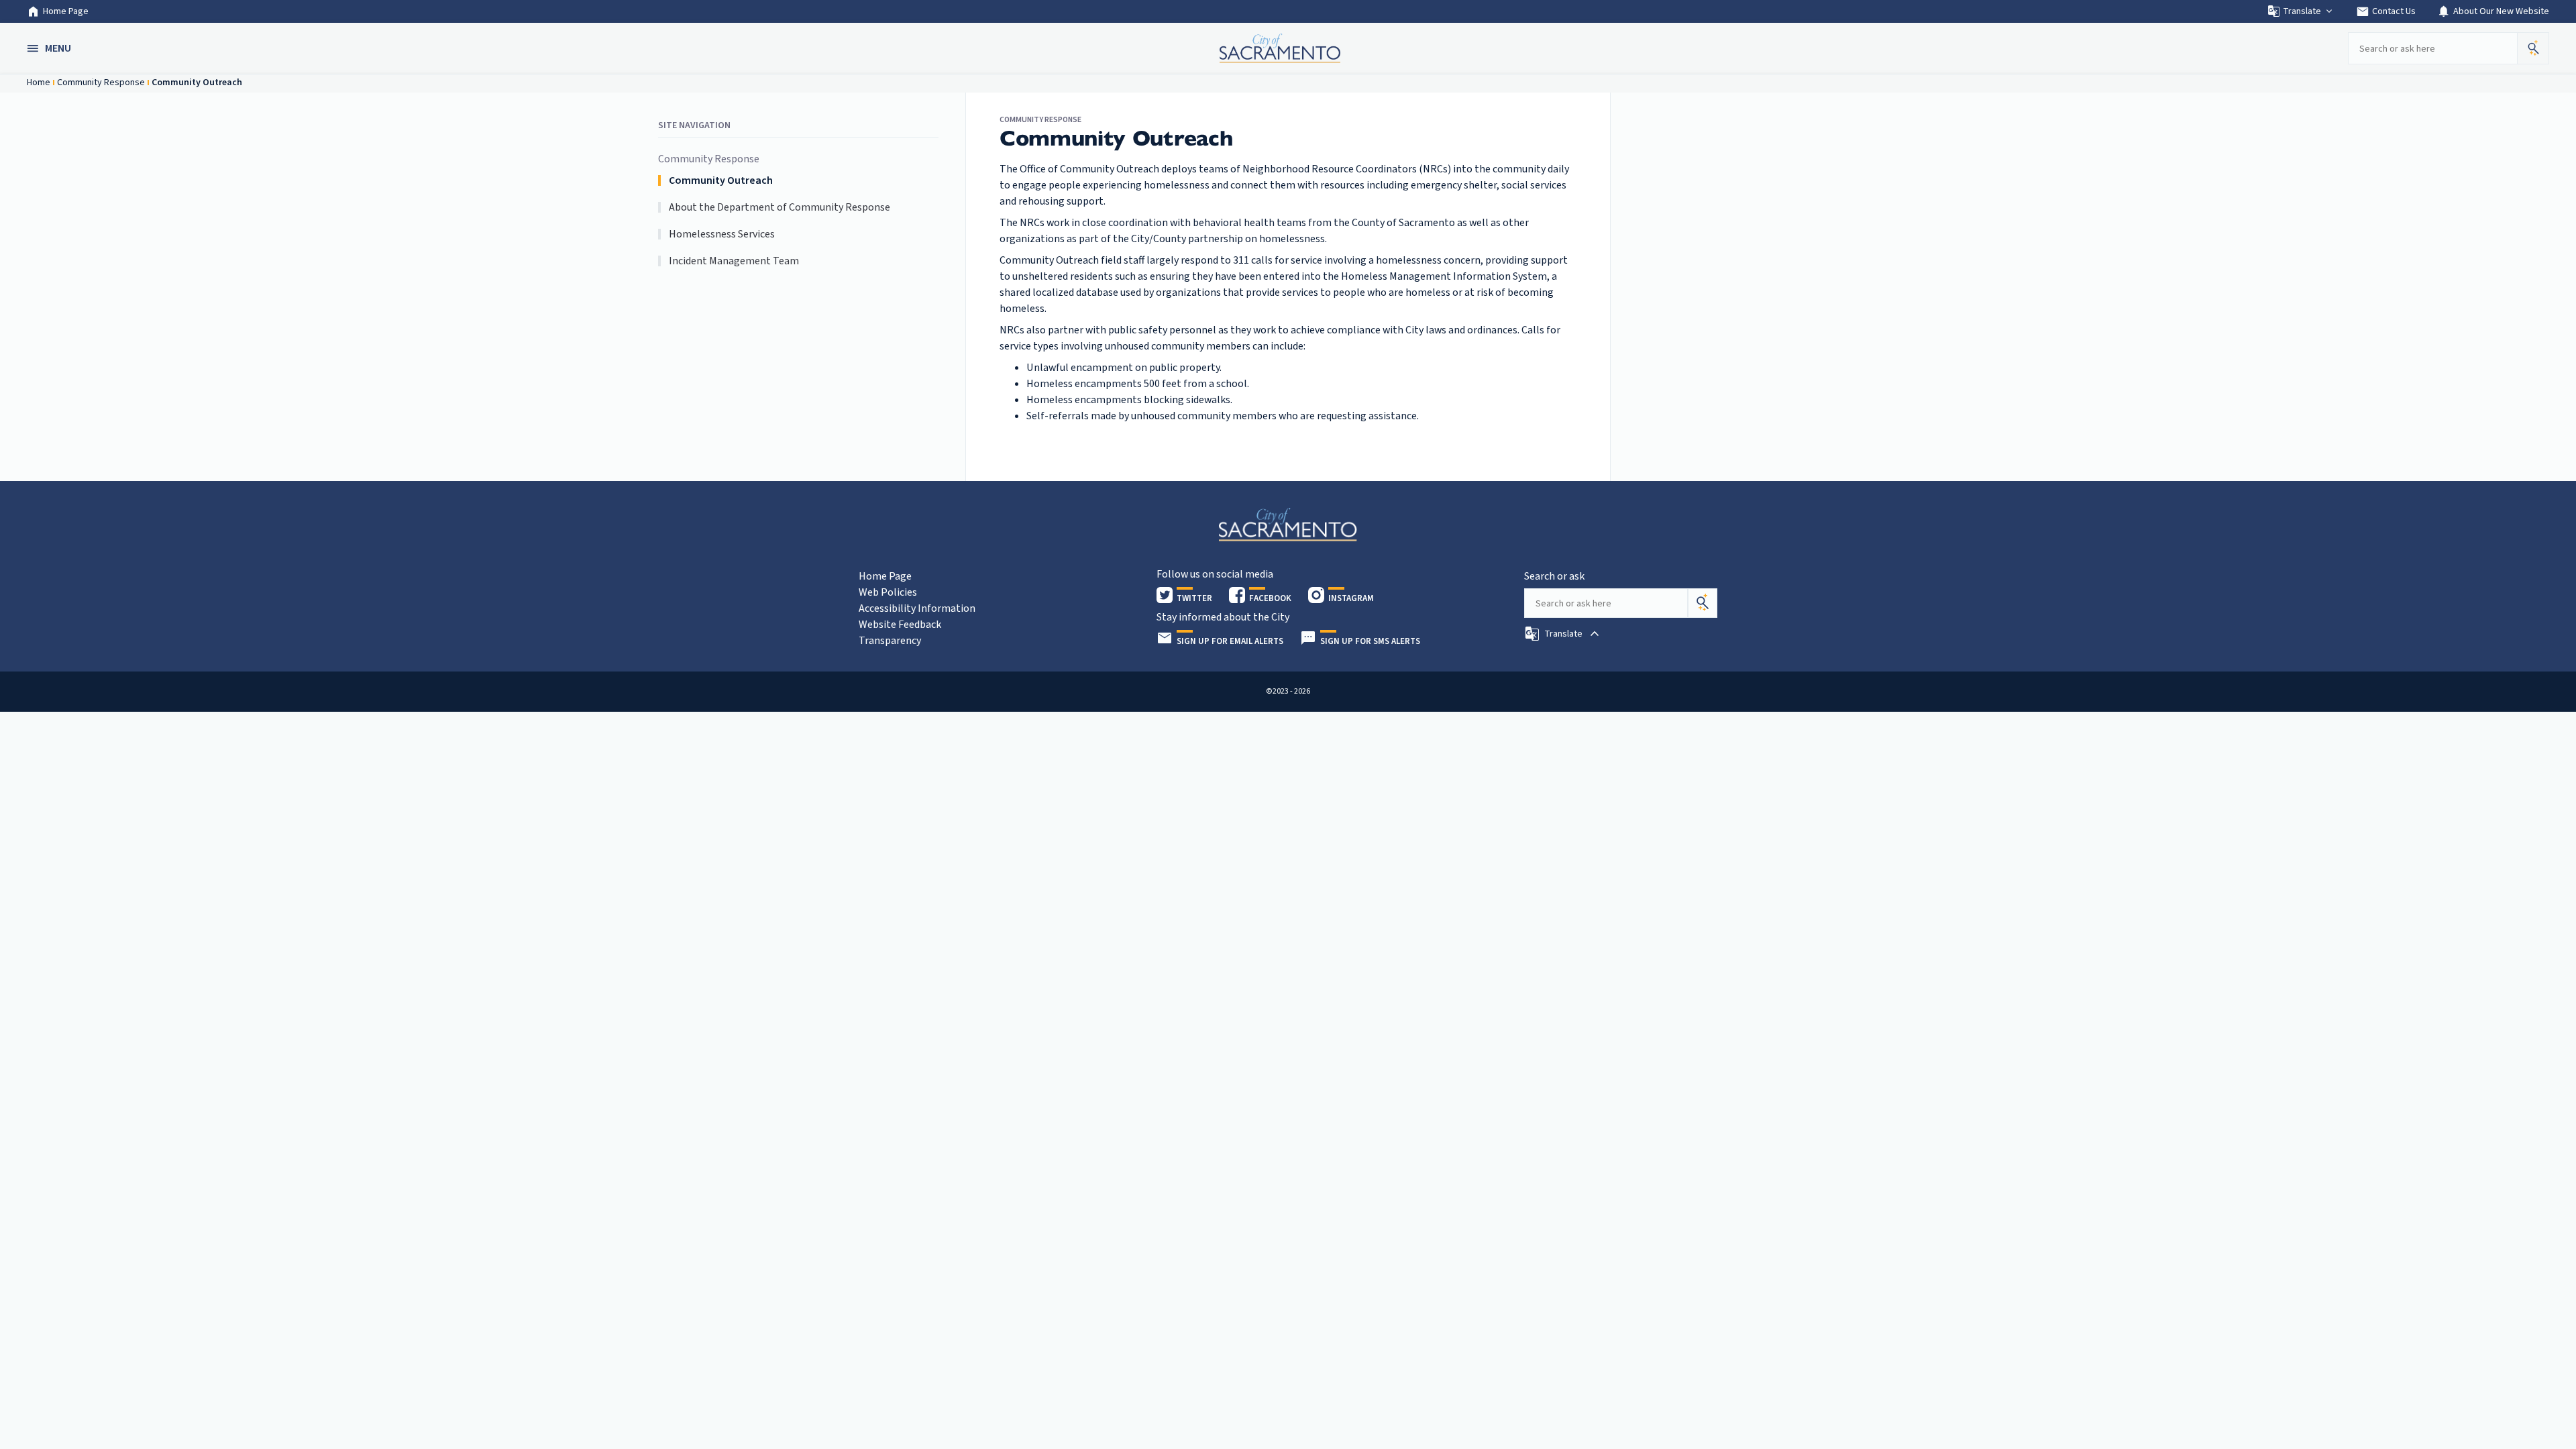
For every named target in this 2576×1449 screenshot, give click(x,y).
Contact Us (2386, 11)
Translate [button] (2302, 11)
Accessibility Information (917, 608)
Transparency (890, 641)
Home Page (66, 11)
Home (39, 83)
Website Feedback (900, 625)
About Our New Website (2493, 11)
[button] (50, 48)
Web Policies (888, 592)
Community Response (101, 83)
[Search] (1703, 603)
